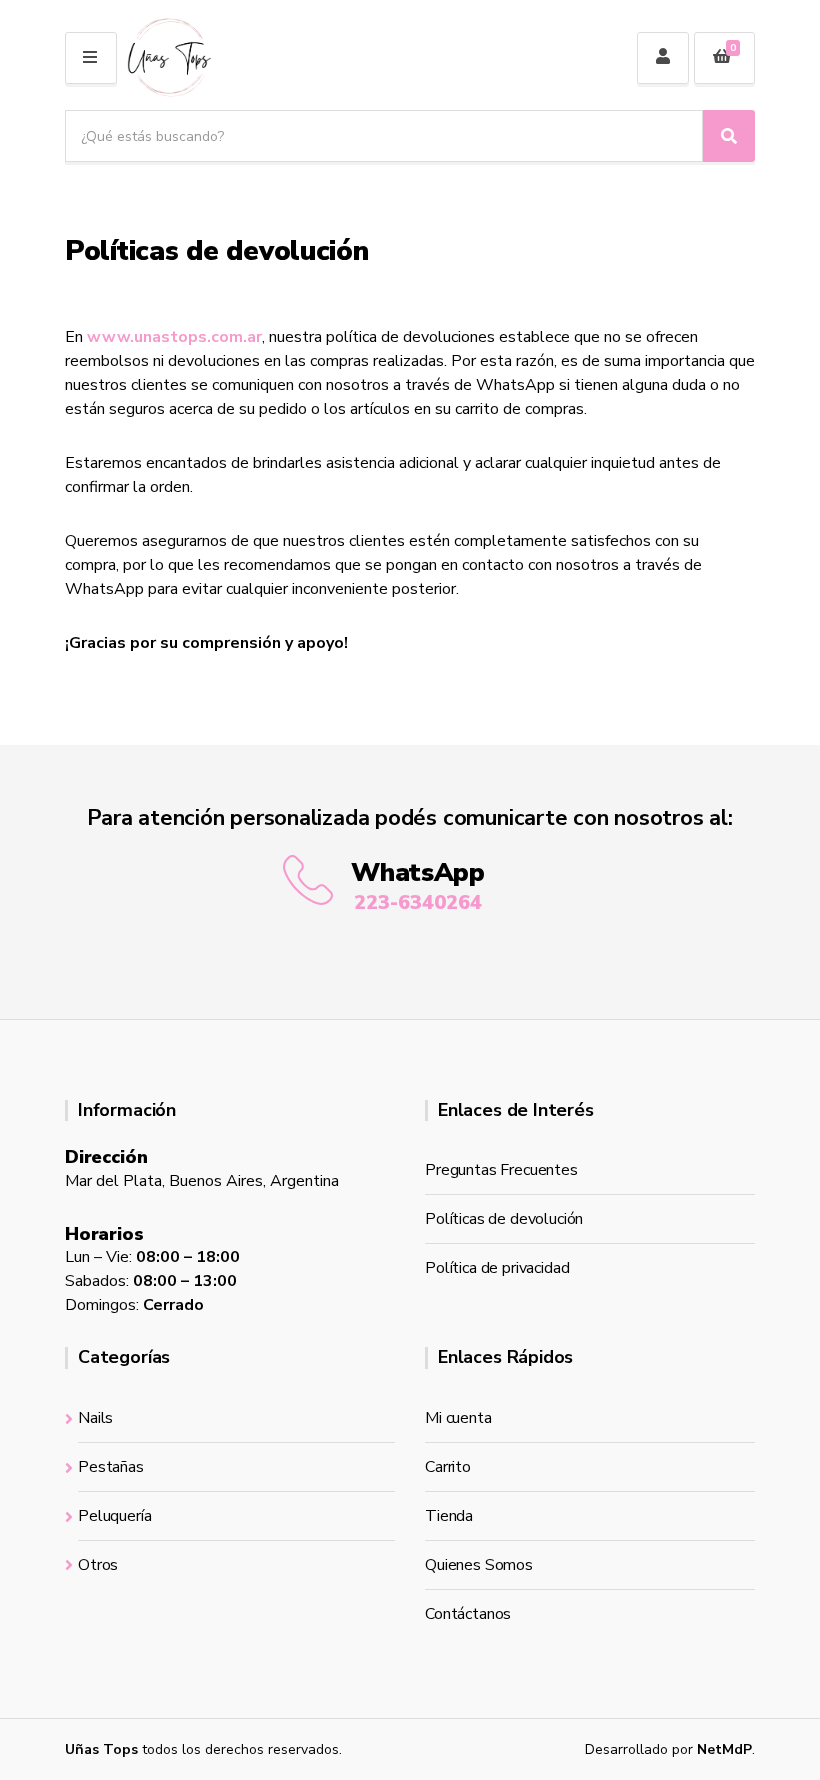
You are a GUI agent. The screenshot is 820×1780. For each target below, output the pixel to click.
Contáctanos (468, 1614)
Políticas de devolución (504, 1219)
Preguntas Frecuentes (501, 1170)
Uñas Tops (101, 1749)
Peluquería (114, 1516)
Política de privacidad (497, 1268)
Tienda (449, 1516)
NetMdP (724, 1749)
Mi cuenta (458, 1418)
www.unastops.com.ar (174, 337)
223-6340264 (418, 902)
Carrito (448, 1467)
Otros (98, 1565)
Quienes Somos (479, 1565)
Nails (95, 1418)
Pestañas (111, 1467)
